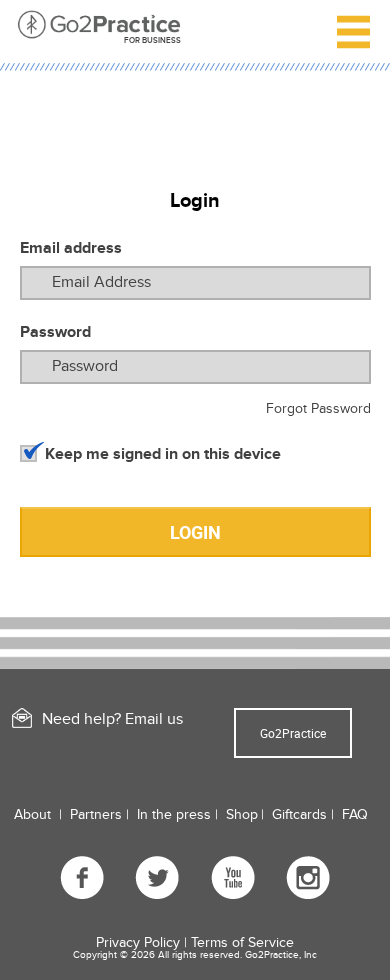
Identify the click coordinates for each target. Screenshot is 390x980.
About (32, 814)
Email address (71, 248)
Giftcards (299, 814)
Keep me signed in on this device (163, 454)
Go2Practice (293, 733)
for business (152, 41)
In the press (174, 814)
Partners (96, 814)
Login (195, 532)
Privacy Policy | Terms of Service (195, 942)
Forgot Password (318, 408)
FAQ (355, 814)
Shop (242, 814)
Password (55, 332)
